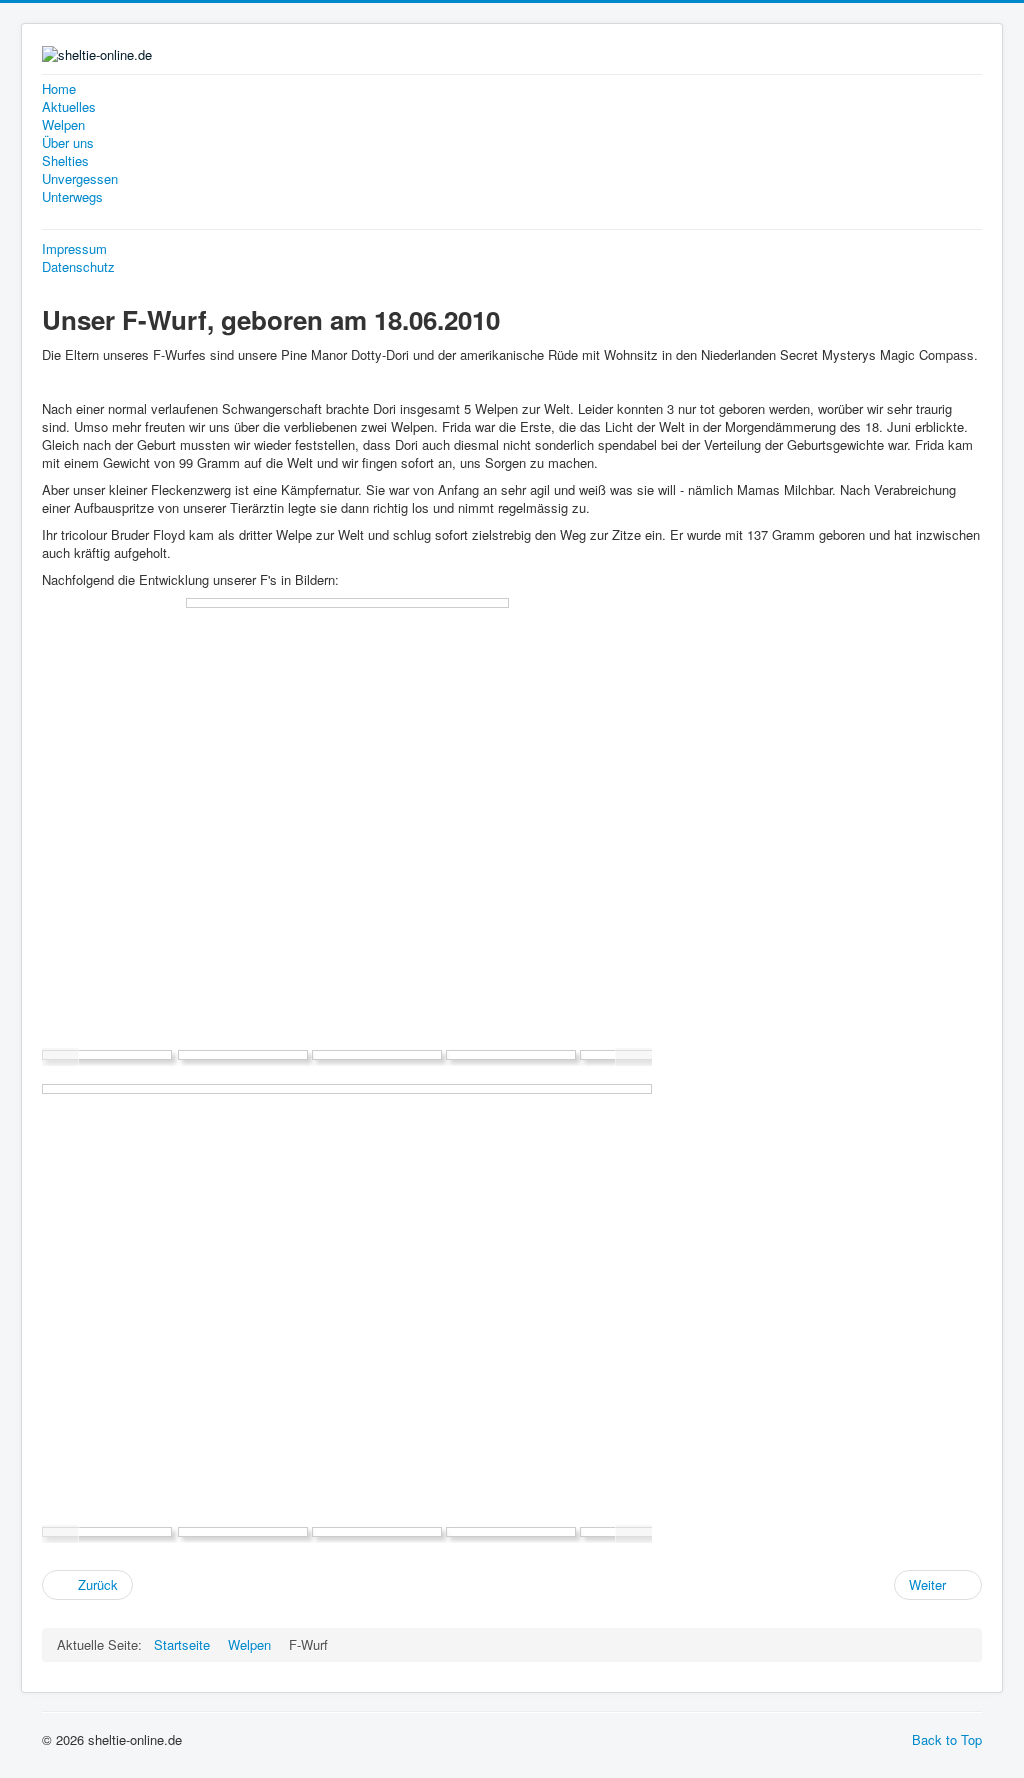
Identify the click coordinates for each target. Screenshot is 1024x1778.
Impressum (74, 249)
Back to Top (947, 1739)
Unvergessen (80, 179)
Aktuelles (69, 107)
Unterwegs (72, 197)
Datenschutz (78, 267)
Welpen (63, 125)
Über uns (68, 143)
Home (59, 89)
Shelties (65, 161)
